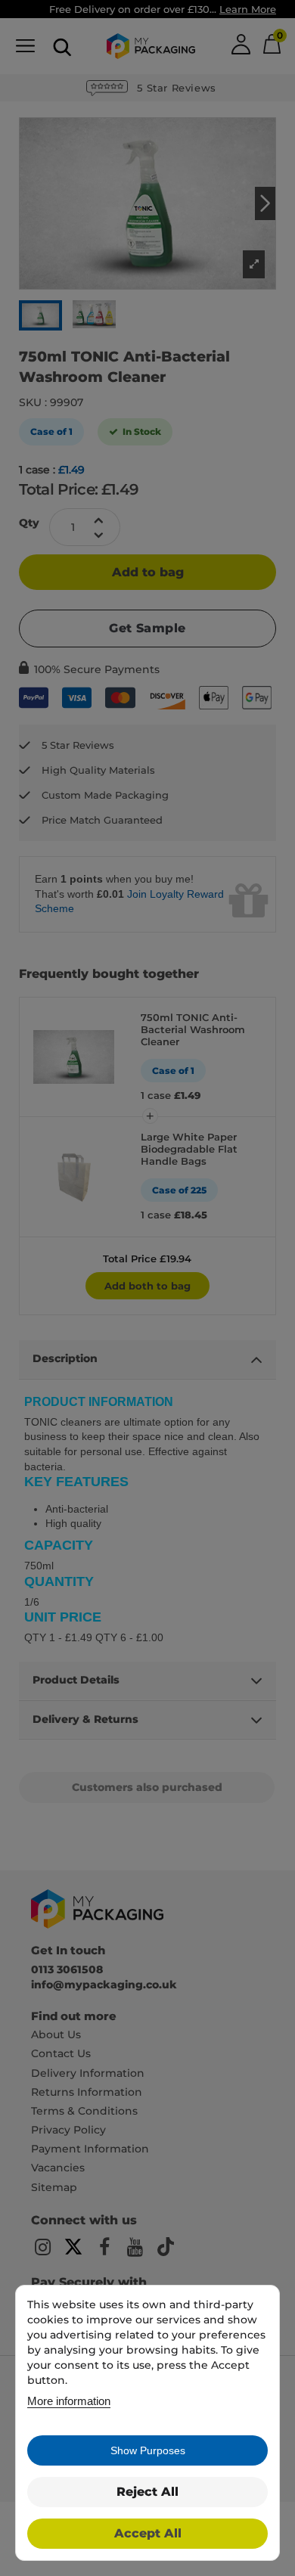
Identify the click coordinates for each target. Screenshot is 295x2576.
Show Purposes (148, 2450)
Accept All (148, 2533)
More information (69, 2401)
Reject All (147, 2492)
